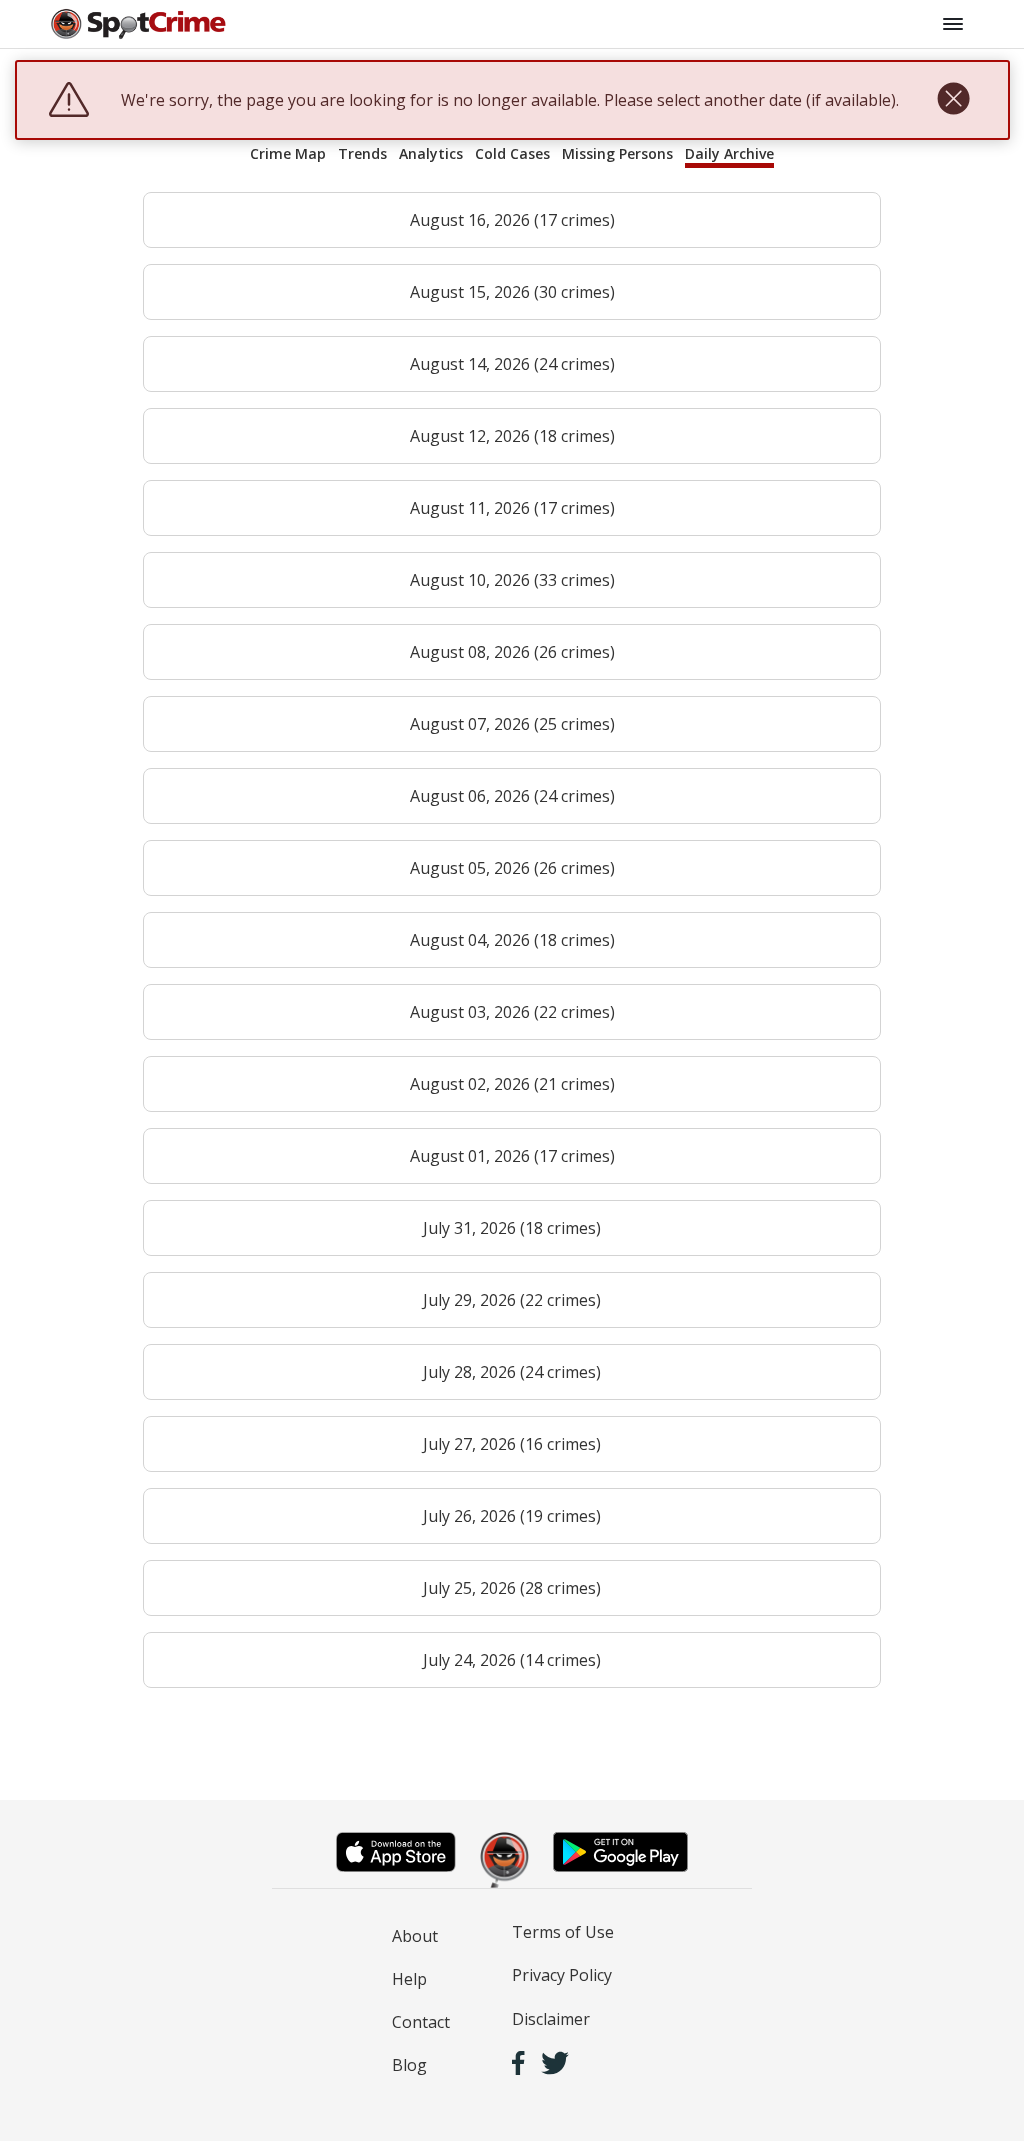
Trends (362, 153)
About (415, 1936)
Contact (421, 2022)
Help (409, 1979)
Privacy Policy (562, 1975)
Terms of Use (563, 1932)
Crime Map (288, 153)
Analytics (431, 153)
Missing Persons (617, 153)
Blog (409, 2065)
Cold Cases (512, 153)
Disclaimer (551, 2019)
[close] (953, 100)
